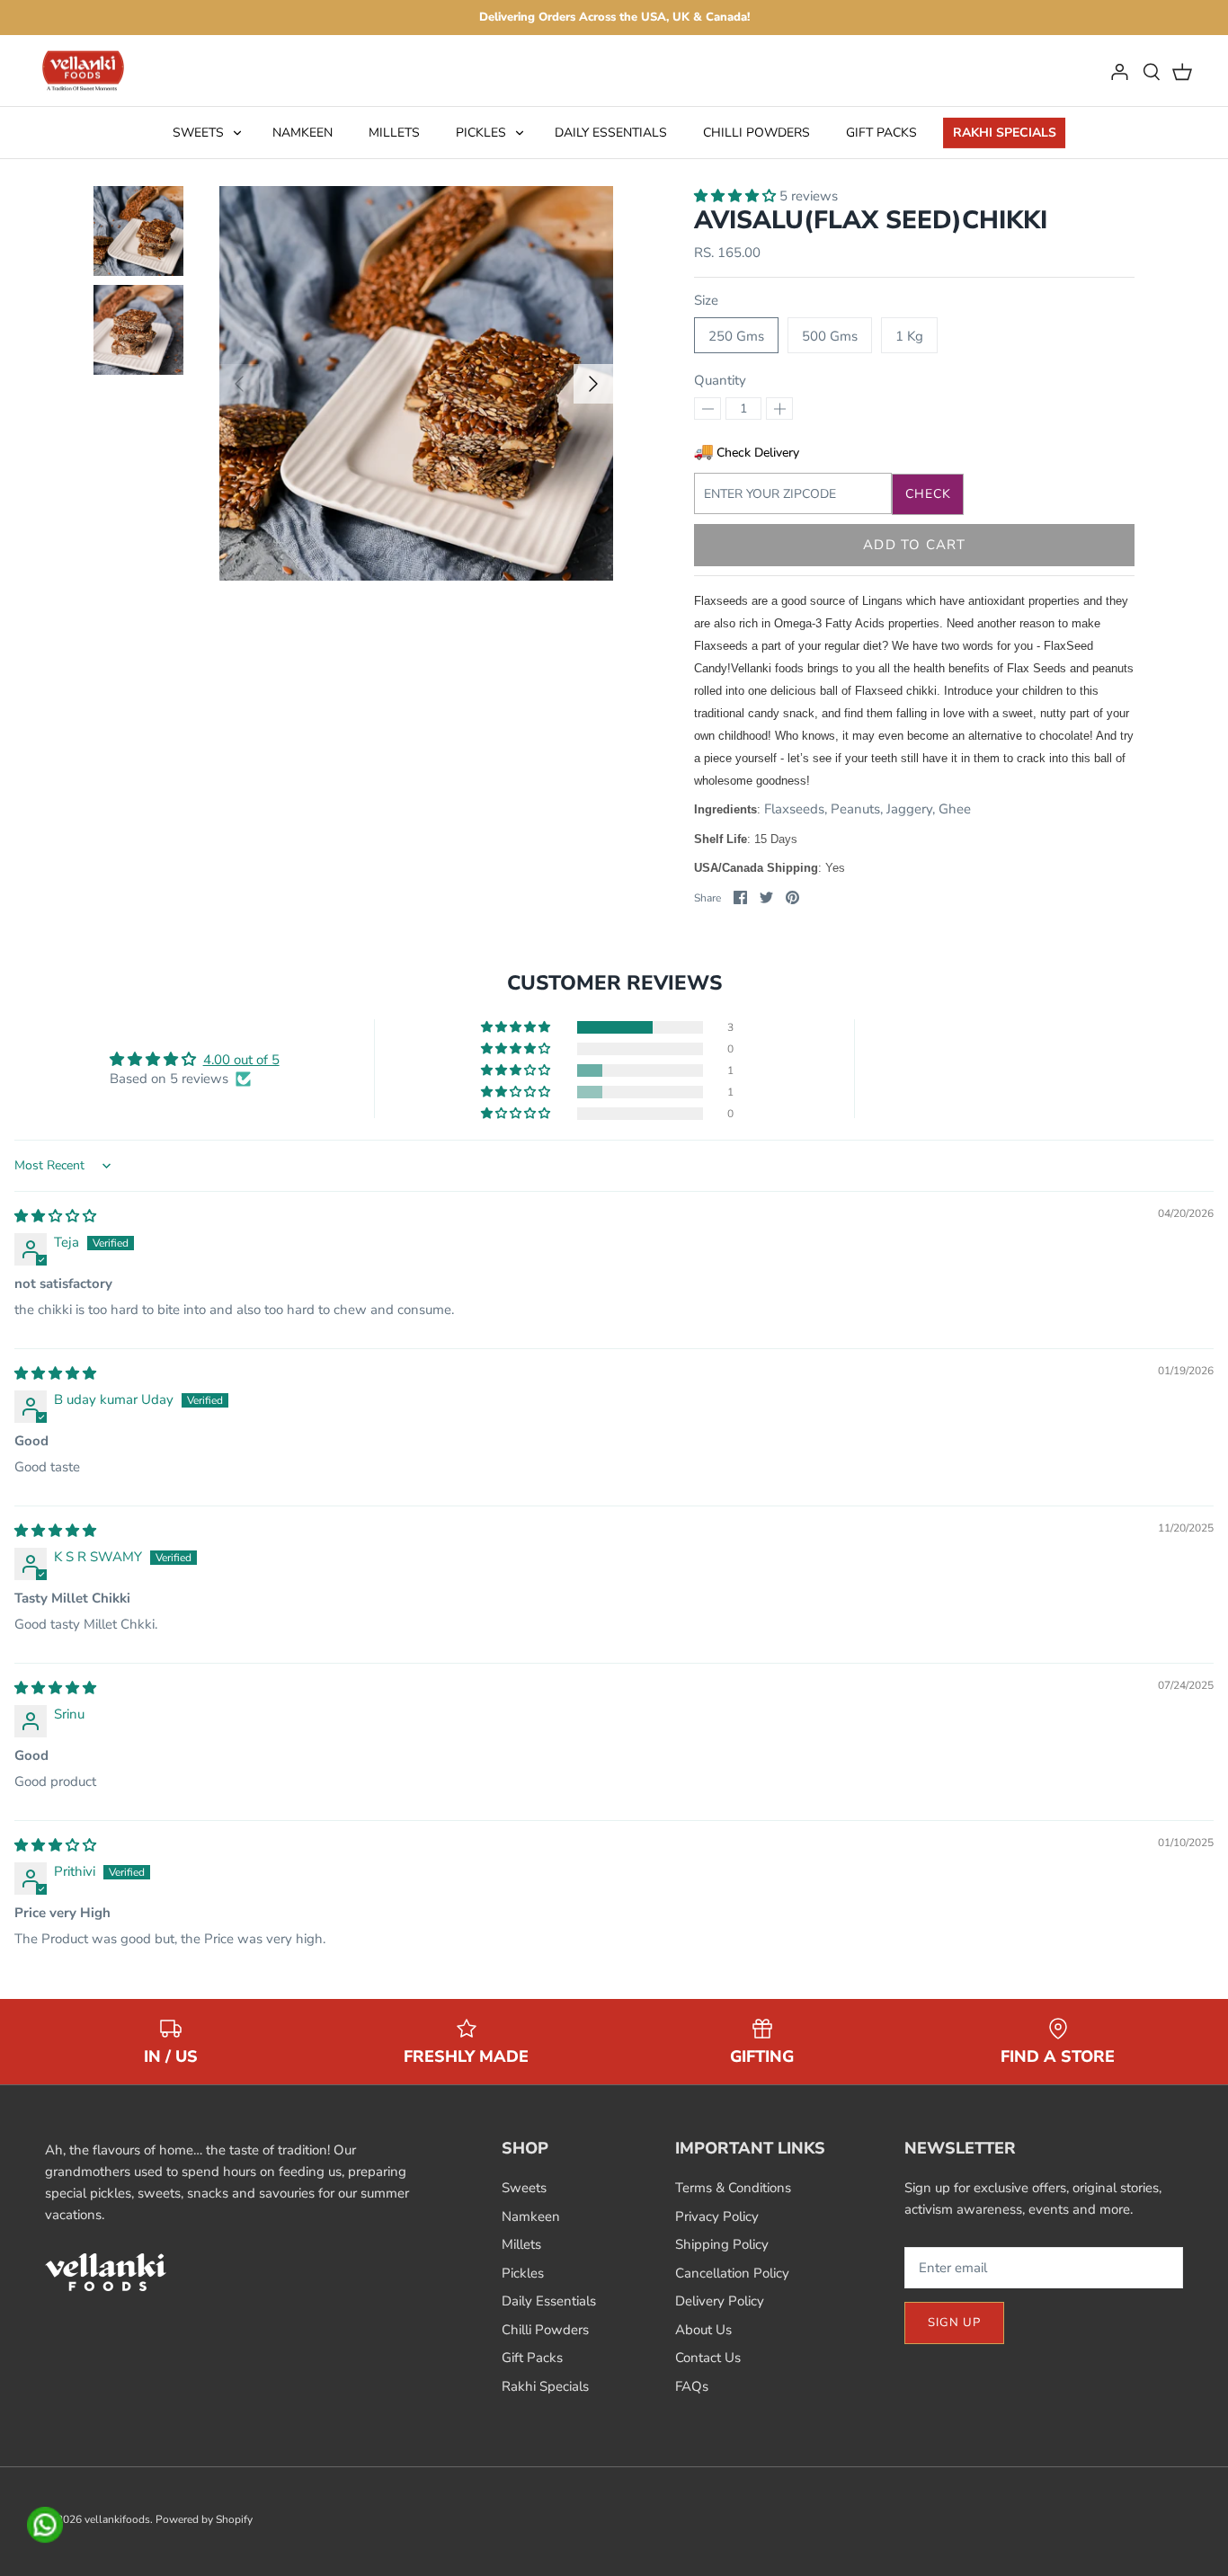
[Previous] (239, 384)
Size (706, 300)
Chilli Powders (756, 133)
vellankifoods (117, 2519)
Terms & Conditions (733, 2188)
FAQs (692, 2386)
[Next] (593, 384)
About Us (703, 2330)
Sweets (198, 133)
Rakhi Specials (1005, 133)
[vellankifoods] (83, 71)
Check (929, 494)
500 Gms (830, 336)
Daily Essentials (611, 133)
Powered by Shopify (204, 2519)
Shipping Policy (722, 2244)
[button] (737, 196)
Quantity (720, 380)
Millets (394, 133)
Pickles (481, 133)
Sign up (954, 2323)
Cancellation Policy (732, 2273)
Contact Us (708, 2358)
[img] (55, 1216)
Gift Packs (881, 133)
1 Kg (909, 336)
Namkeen (303, 133)
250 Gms (736, 336)
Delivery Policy (720, 2301)
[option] (417, 383)
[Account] (1119, 71)
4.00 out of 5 (241, 1060)
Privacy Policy (717, 2216)
